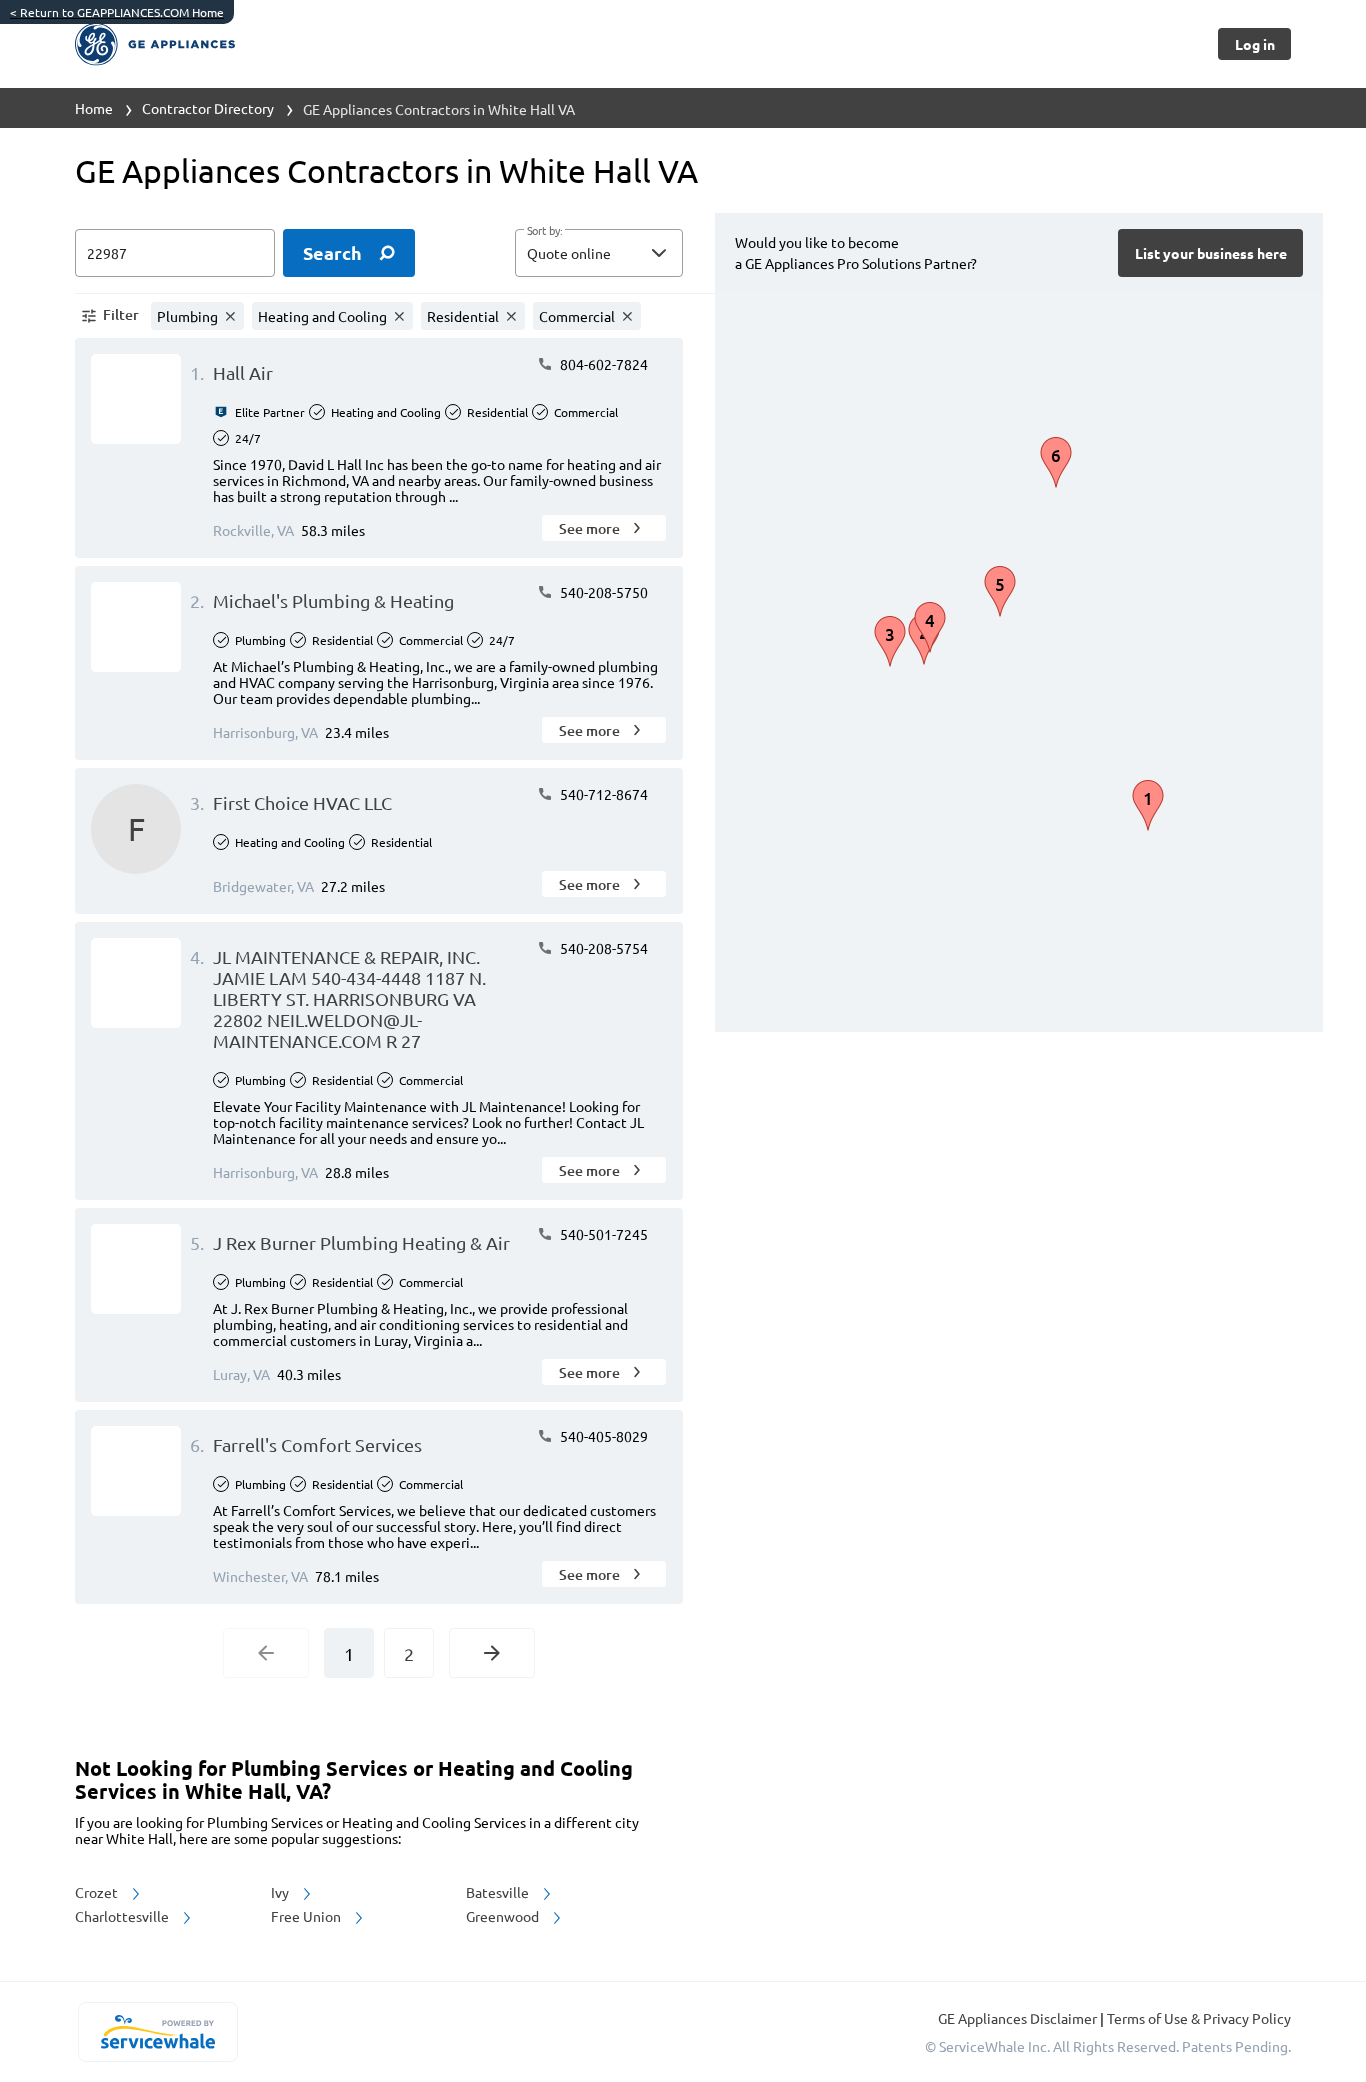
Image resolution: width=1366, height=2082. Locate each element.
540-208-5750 (602, 592)
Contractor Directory (208, 108)
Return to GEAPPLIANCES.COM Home (117, 12)
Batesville (499, 1892)
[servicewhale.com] (157, 2032)
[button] (599, 253)
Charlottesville (123, 1916)
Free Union (307, 1916)
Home (94, 108)
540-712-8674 (602, 794)
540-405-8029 (602, 1436)
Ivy (281, 1892)
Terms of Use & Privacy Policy (1199, 2018)
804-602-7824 (602, 364)
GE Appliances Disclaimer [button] (1019, 2018)
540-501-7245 (602, 1234)
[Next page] (492, 1653)
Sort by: (544, 231)
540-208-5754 (602, 948)
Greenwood (504, 1916)
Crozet (98, 1892)
